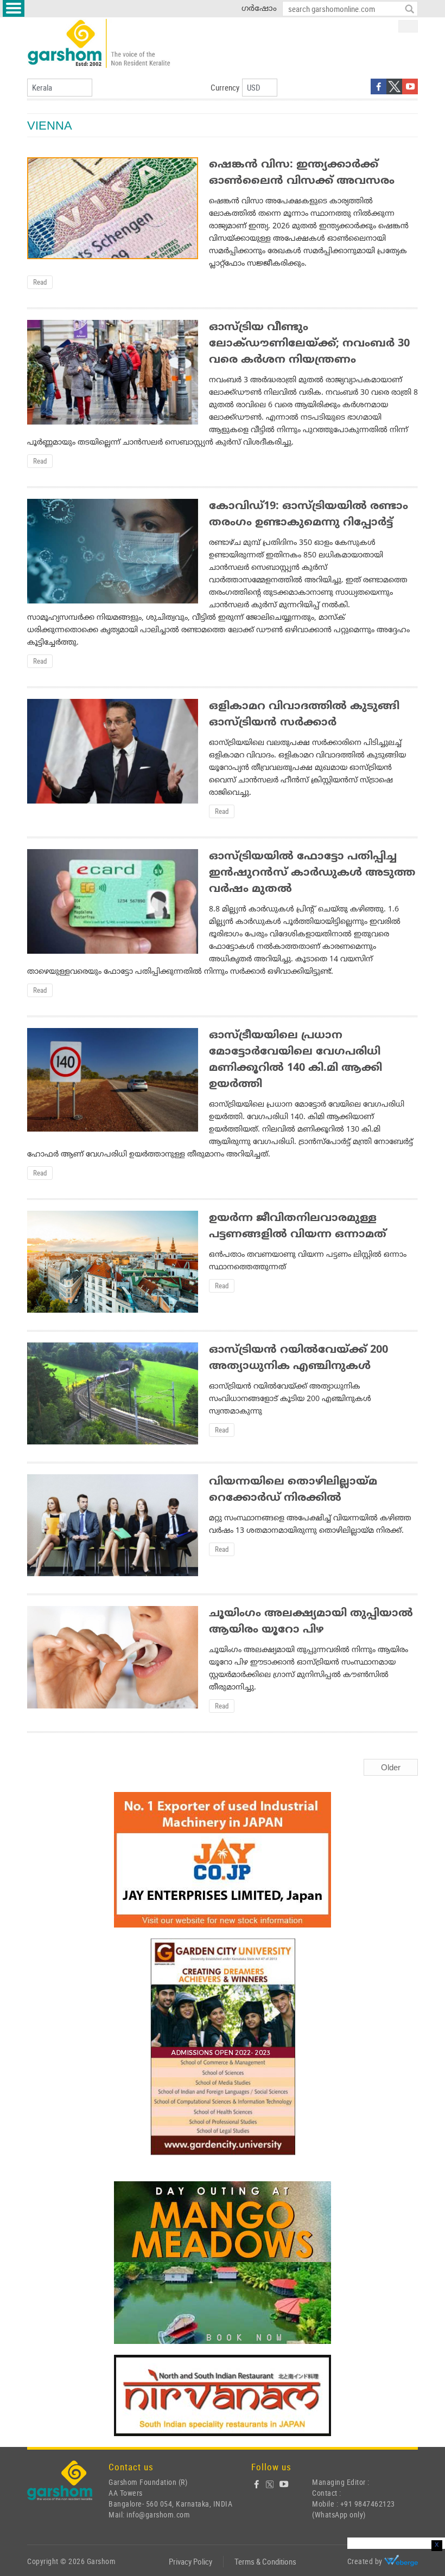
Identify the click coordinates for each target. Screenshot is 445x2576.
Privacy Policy (190, 2561)
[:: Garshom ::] (99, 44)
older (391, 1768)
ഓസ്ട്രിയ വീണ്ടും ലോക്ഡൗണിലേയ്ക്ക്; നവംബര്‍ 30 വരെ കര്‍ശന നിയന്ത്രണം (309, 344)
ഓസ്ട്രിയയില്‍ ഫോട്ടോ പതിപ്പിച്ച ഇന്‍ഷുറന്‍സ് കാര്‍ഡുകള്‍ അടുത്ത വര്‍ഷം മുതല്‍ (312, 873)
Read (40, 282)
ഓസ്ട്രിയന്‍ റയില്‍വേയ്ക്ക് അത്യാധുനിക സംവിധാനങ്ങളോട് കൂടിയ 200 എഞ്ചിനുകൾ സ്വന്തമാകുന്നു (290, 1399)
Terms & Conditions (265, 2561)
